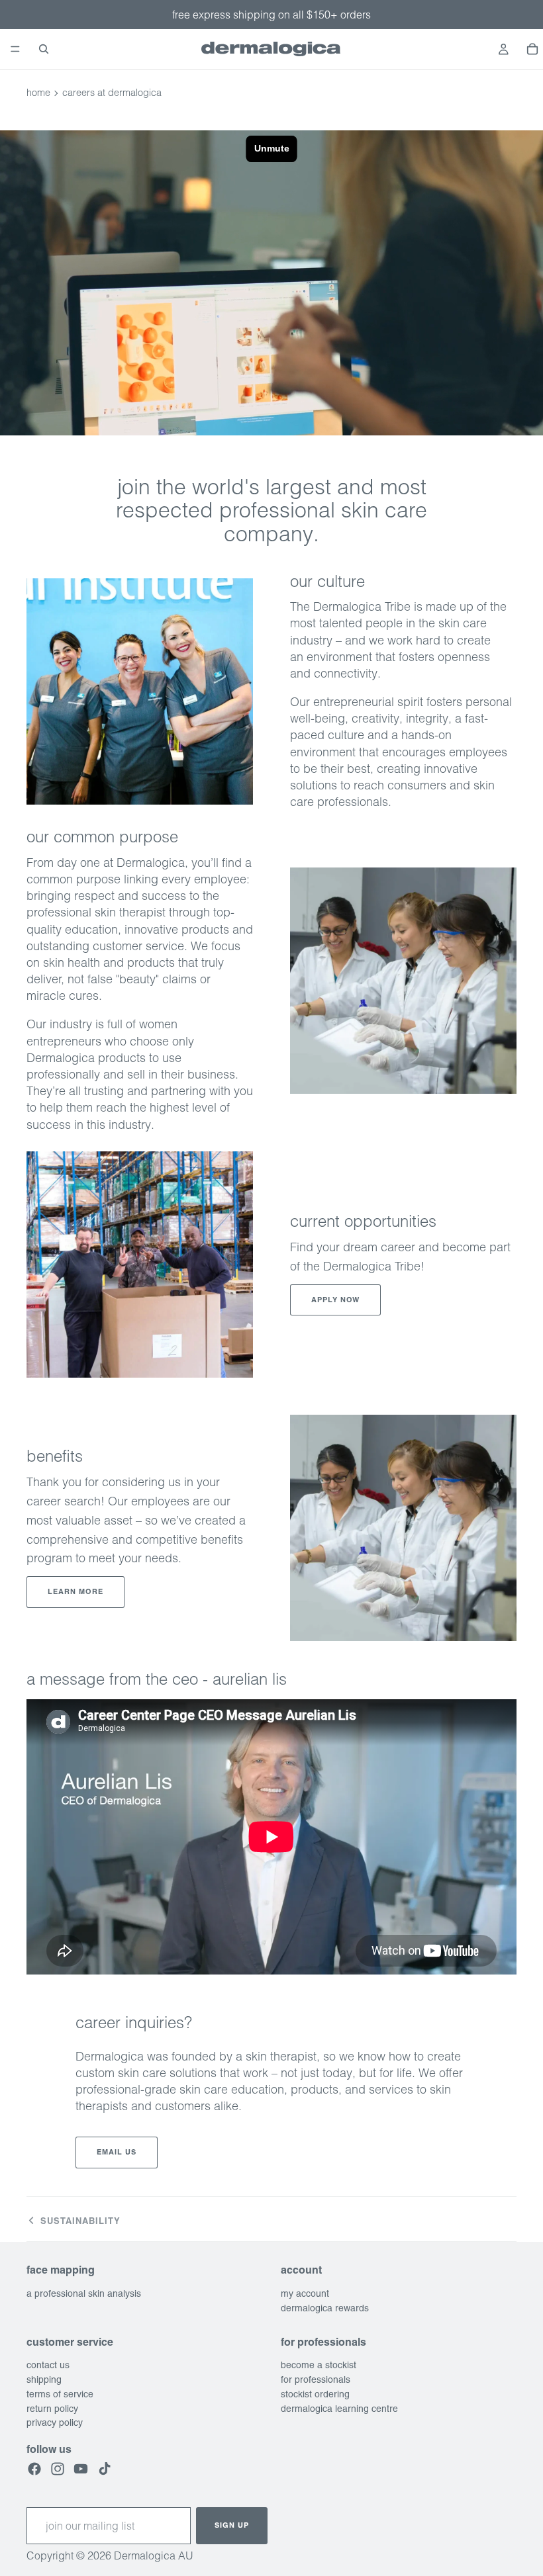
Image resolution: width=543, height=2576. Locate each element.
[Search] (44, 49)
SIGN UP (232, 2525)
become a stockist (319, 2365)
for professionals (316, 2379)
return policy (52, 2408)
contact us (48, 2365)
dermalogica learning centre (339, 2408)
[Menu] (15, 49)
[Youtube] (81, 2468)
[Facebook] (34, 2468)
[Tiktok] (105, 2468)
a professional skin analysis (84, 2293)
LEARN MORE (75, 1591)
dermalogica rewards (325, 2307)
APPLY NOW (335, 1300)
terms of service (60, 2394)
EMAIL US (117, 2152)
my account (305, 2293)
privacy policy (55, 2422)
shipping (44, 2379)
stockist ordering (315, 2394)
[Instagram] (58, 2468)
